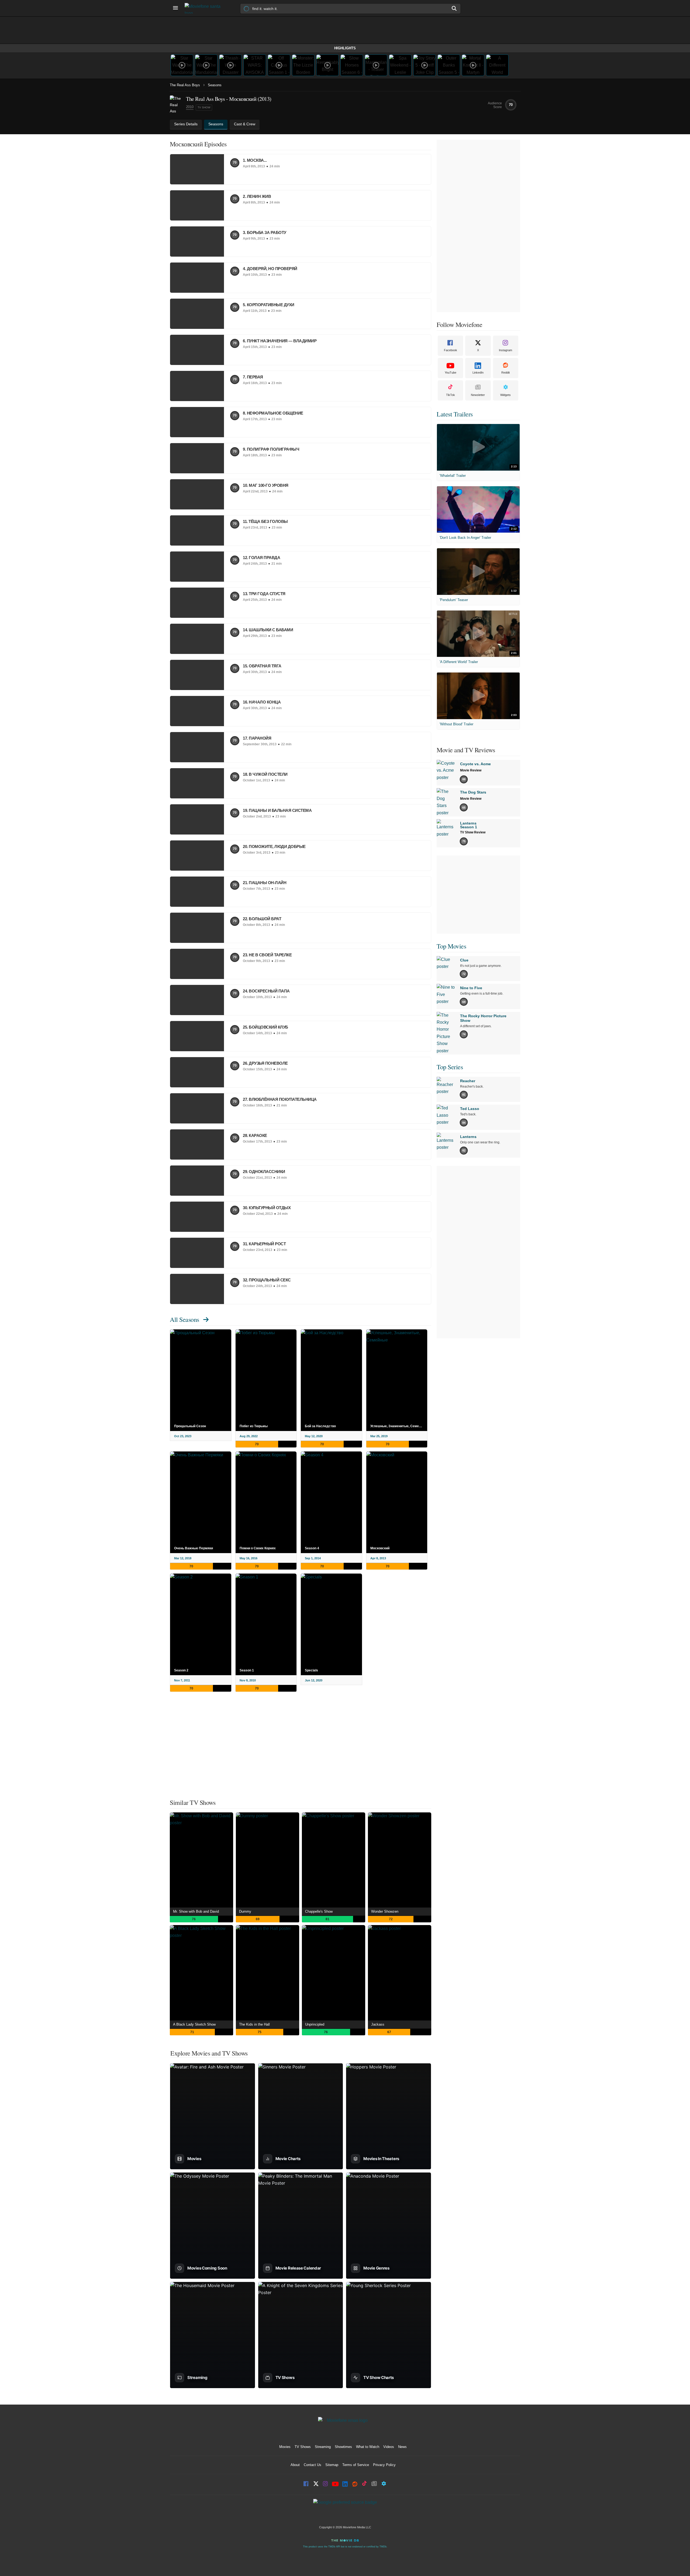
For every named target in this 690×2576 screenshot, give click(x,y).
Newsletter (478, 395)
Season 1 (247, 1670)
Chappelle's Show (319, 1911)
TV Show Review (473, 832)
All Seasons (184, 1319)
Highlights (345, 48)
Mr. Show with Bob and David (196, 1911)
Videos (389, 2447)
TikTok (451, 395)
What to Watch (368, 2447)
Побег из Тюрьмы (254, 1426)
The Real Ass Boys (185, 85)
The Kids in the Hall (254, 2024)
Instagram (506, 350)
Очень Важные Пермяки (194, 1548)
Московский (380, 1548)
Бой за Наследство (320, 1426)
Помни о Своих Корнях (258, 1548)
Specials (311, 1670)
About (295, 2465)
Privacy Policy (384, 2465)
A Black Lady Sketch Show (194, 2024)
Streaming (323, 2447)
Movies (285, 2447)
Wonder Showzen (385, 1911)
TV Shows (303, 2447)
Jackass (378, 2024)
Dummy (245, 1911)
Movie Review (471, 770)
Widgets (506, 395)
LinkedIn (478, 373)
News (402, 2447)
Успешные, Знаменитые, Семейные (399, 1426)
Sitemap (332, 2465)
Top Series (450, 1067)
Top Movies (451, 946)
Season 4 (312, 1548)
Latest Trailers (455, 414)
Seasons (215, 85)
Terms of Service (356, 2465)
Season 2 (181, 1670)
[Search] (454, 8)
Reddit (506, 373)
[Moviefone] (205, 8)
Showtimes (343, 2447)
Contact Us (313, 2465)
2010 (190, 107)
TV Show (204, 107)
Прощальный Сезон (190, 1426)
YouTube (451, 373)
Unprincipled (315, 2024)
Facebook (451, 350)
